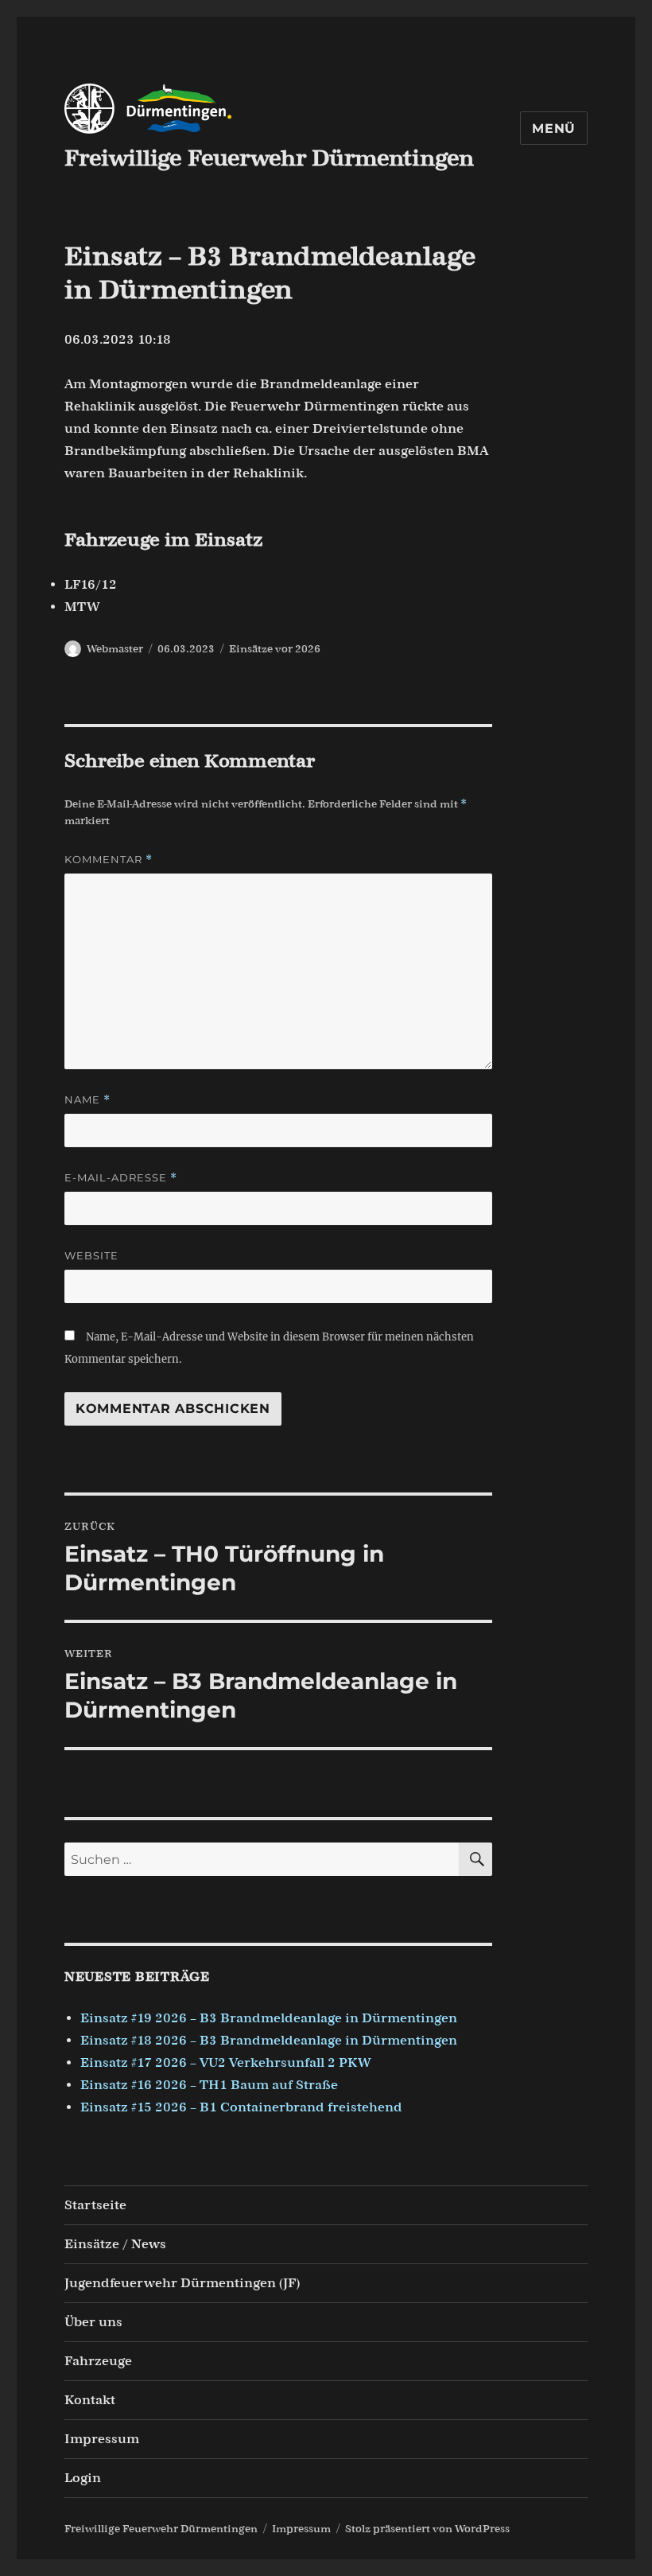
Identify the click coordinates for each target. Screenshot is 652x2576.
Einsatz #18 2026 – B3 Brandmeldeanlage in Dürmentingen (269, 2040)
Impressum (102, 2439)
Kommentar (109, 860)
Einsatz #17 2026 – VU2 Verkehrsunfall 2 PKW (226, 2062)
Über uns (93, 2322)
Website (91, 1255)
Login (83, 2478)
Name (87, 1100)
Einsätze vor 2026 (275, 649)
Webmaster (115, 649)
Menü (554, 128)
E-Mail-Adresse (121, 1178)
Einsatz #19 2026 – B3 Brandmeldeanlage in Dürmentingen (269, 2018)
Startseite (95, 2205)
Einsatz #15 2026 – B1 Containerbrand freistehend (241, 2107)
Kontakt (90, 2400)
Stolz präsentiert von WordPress (427, 2529)
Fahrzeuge (98, 2361)
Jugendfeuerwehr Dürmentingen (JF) (182, 2283)
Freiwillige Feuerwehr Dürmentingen (269, 158)
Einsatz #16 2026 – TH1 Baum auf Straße (209, 2085)
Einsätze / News (115, 2244)
